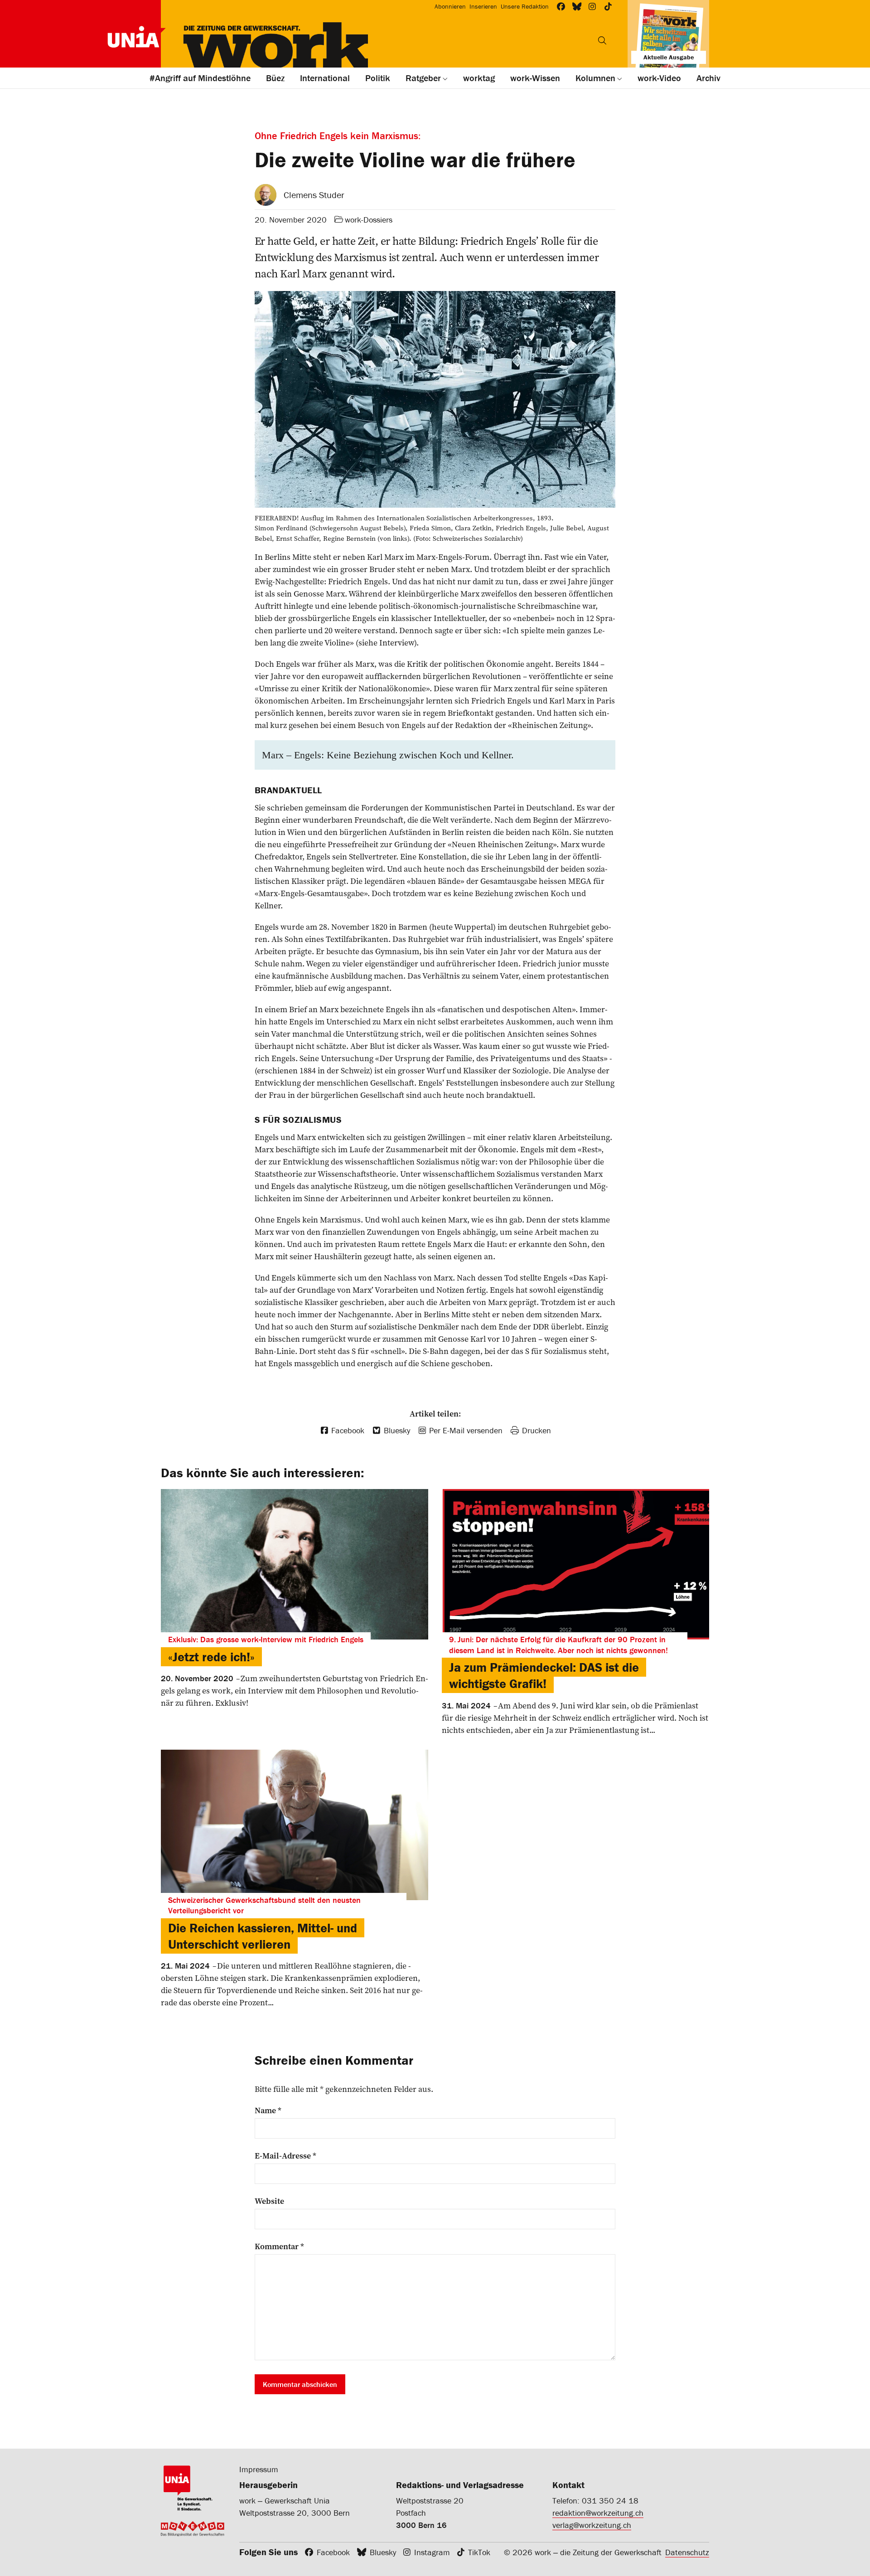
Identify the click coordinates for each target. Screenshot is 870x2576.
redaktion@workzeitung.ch (598, 2513)
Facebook (333, 2552)
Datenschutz (687, 2552)
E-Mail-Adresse (285, 2156)
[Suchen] (602, 40)
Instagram (432, 2552)
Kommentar (279, 2246)
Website (269, 2201)
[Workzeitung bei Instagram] (592, 7)
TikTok (479, 2552)
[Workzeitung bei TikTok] (608, 7)
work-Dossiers (369, 220)
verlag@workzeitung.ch (592, 2525)
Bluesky (383, 2552)
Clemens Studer (314, 195)
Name (268, 2110)
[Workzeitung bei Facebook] (561, 7)
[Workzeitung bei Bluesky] (577, 7)
